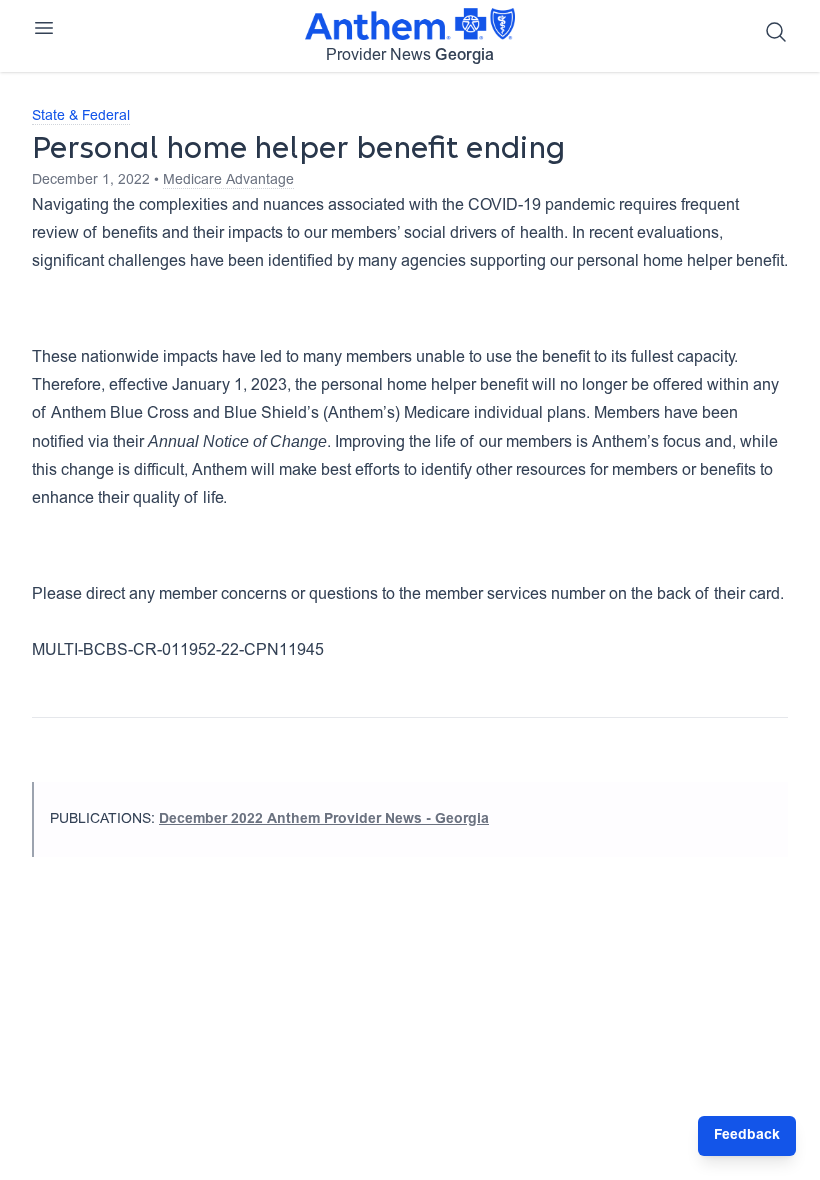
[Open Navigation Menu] (44, 28)
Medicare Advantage (228, 181)
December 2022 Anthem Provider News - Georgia (324, 820)
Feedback (747, 1136)
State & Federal (81, 117)
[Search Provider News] (776, 32)
